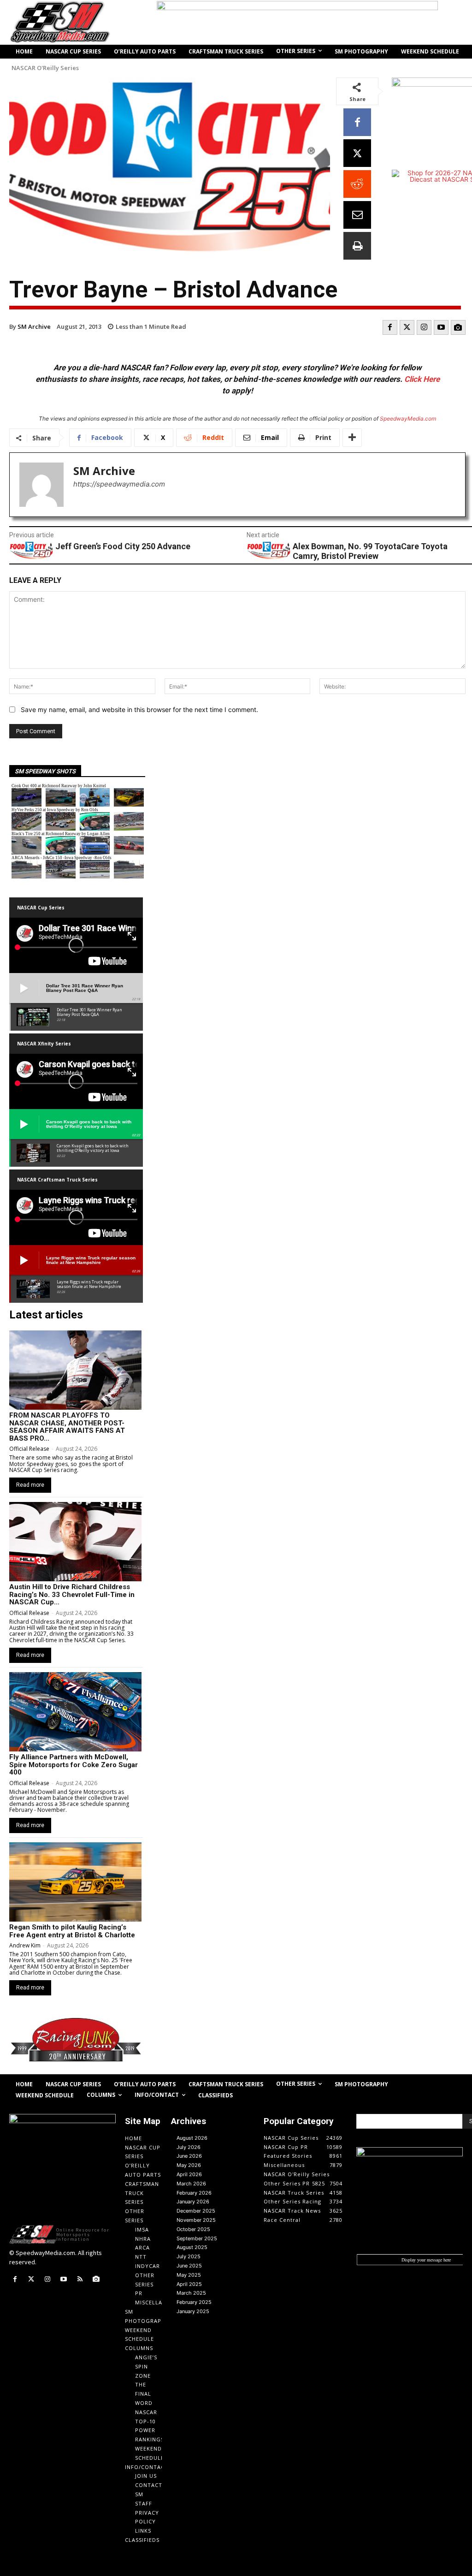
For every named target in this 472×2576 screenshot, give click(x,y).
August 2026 (192, 2138)
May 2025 (189, 2275)
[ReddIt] (357, 184)
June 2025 (189, 2266)
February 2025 (194, 2302)
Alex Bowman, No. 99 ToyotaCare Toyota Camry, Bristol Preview (370, 551)
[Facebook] (357, 122)
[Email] (357, 215)
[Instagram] (424, 327)
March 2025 (191, 2293)
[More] (352, 438)
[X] (357, 153)
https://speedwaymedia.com (119, 484)
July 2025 (189, 2256)
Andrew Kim (25, 1945)
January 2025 (193, 2311)
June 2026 (189, 2156)
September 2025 (197, 2238)
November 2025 (196, 2220)
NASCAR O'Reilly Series (45, 68)
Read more (30, 1485)
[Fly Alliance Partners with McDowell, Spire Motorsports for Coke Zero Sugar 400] (75, 1712)
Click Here (422, 379)
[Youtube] (441, 327)
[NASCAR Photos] (458, 327)
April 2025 (189, 2284)
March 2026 (191, 2184)
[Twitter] (407, 327)
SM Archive (34, 326)
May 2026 (189, 2165)
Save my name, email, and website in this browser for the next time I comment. (139, 709)
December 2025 (196, 2211)
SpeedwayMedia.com (408, 418)
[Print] (357, 246)
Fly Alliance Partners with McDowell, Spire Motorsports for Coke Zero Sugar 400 (74, 1765)
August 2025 (192, 2247)
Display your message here (426, 2260)
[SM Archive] (41, 485)
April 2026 (189, 2174)
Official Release (29, 1449)
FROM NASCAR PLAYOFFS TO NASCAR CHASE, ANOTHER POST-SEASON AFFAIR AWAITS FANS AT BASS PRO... (67, 1427)
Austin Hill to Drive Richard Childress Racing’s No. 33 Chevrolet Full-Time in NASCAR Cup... (72, 1594)
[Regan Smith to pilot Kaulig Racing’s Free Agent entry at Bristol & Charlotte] (75, 1882)
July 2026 (189, 2147)
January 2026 (193, 2202)
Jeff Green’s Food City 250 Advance (123, 546)
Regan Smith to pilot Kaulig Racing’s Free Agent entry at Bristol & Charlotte (72, 1931)
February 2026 (194, 2193)
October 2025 (193, 2229)
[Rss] (80, 2279)
